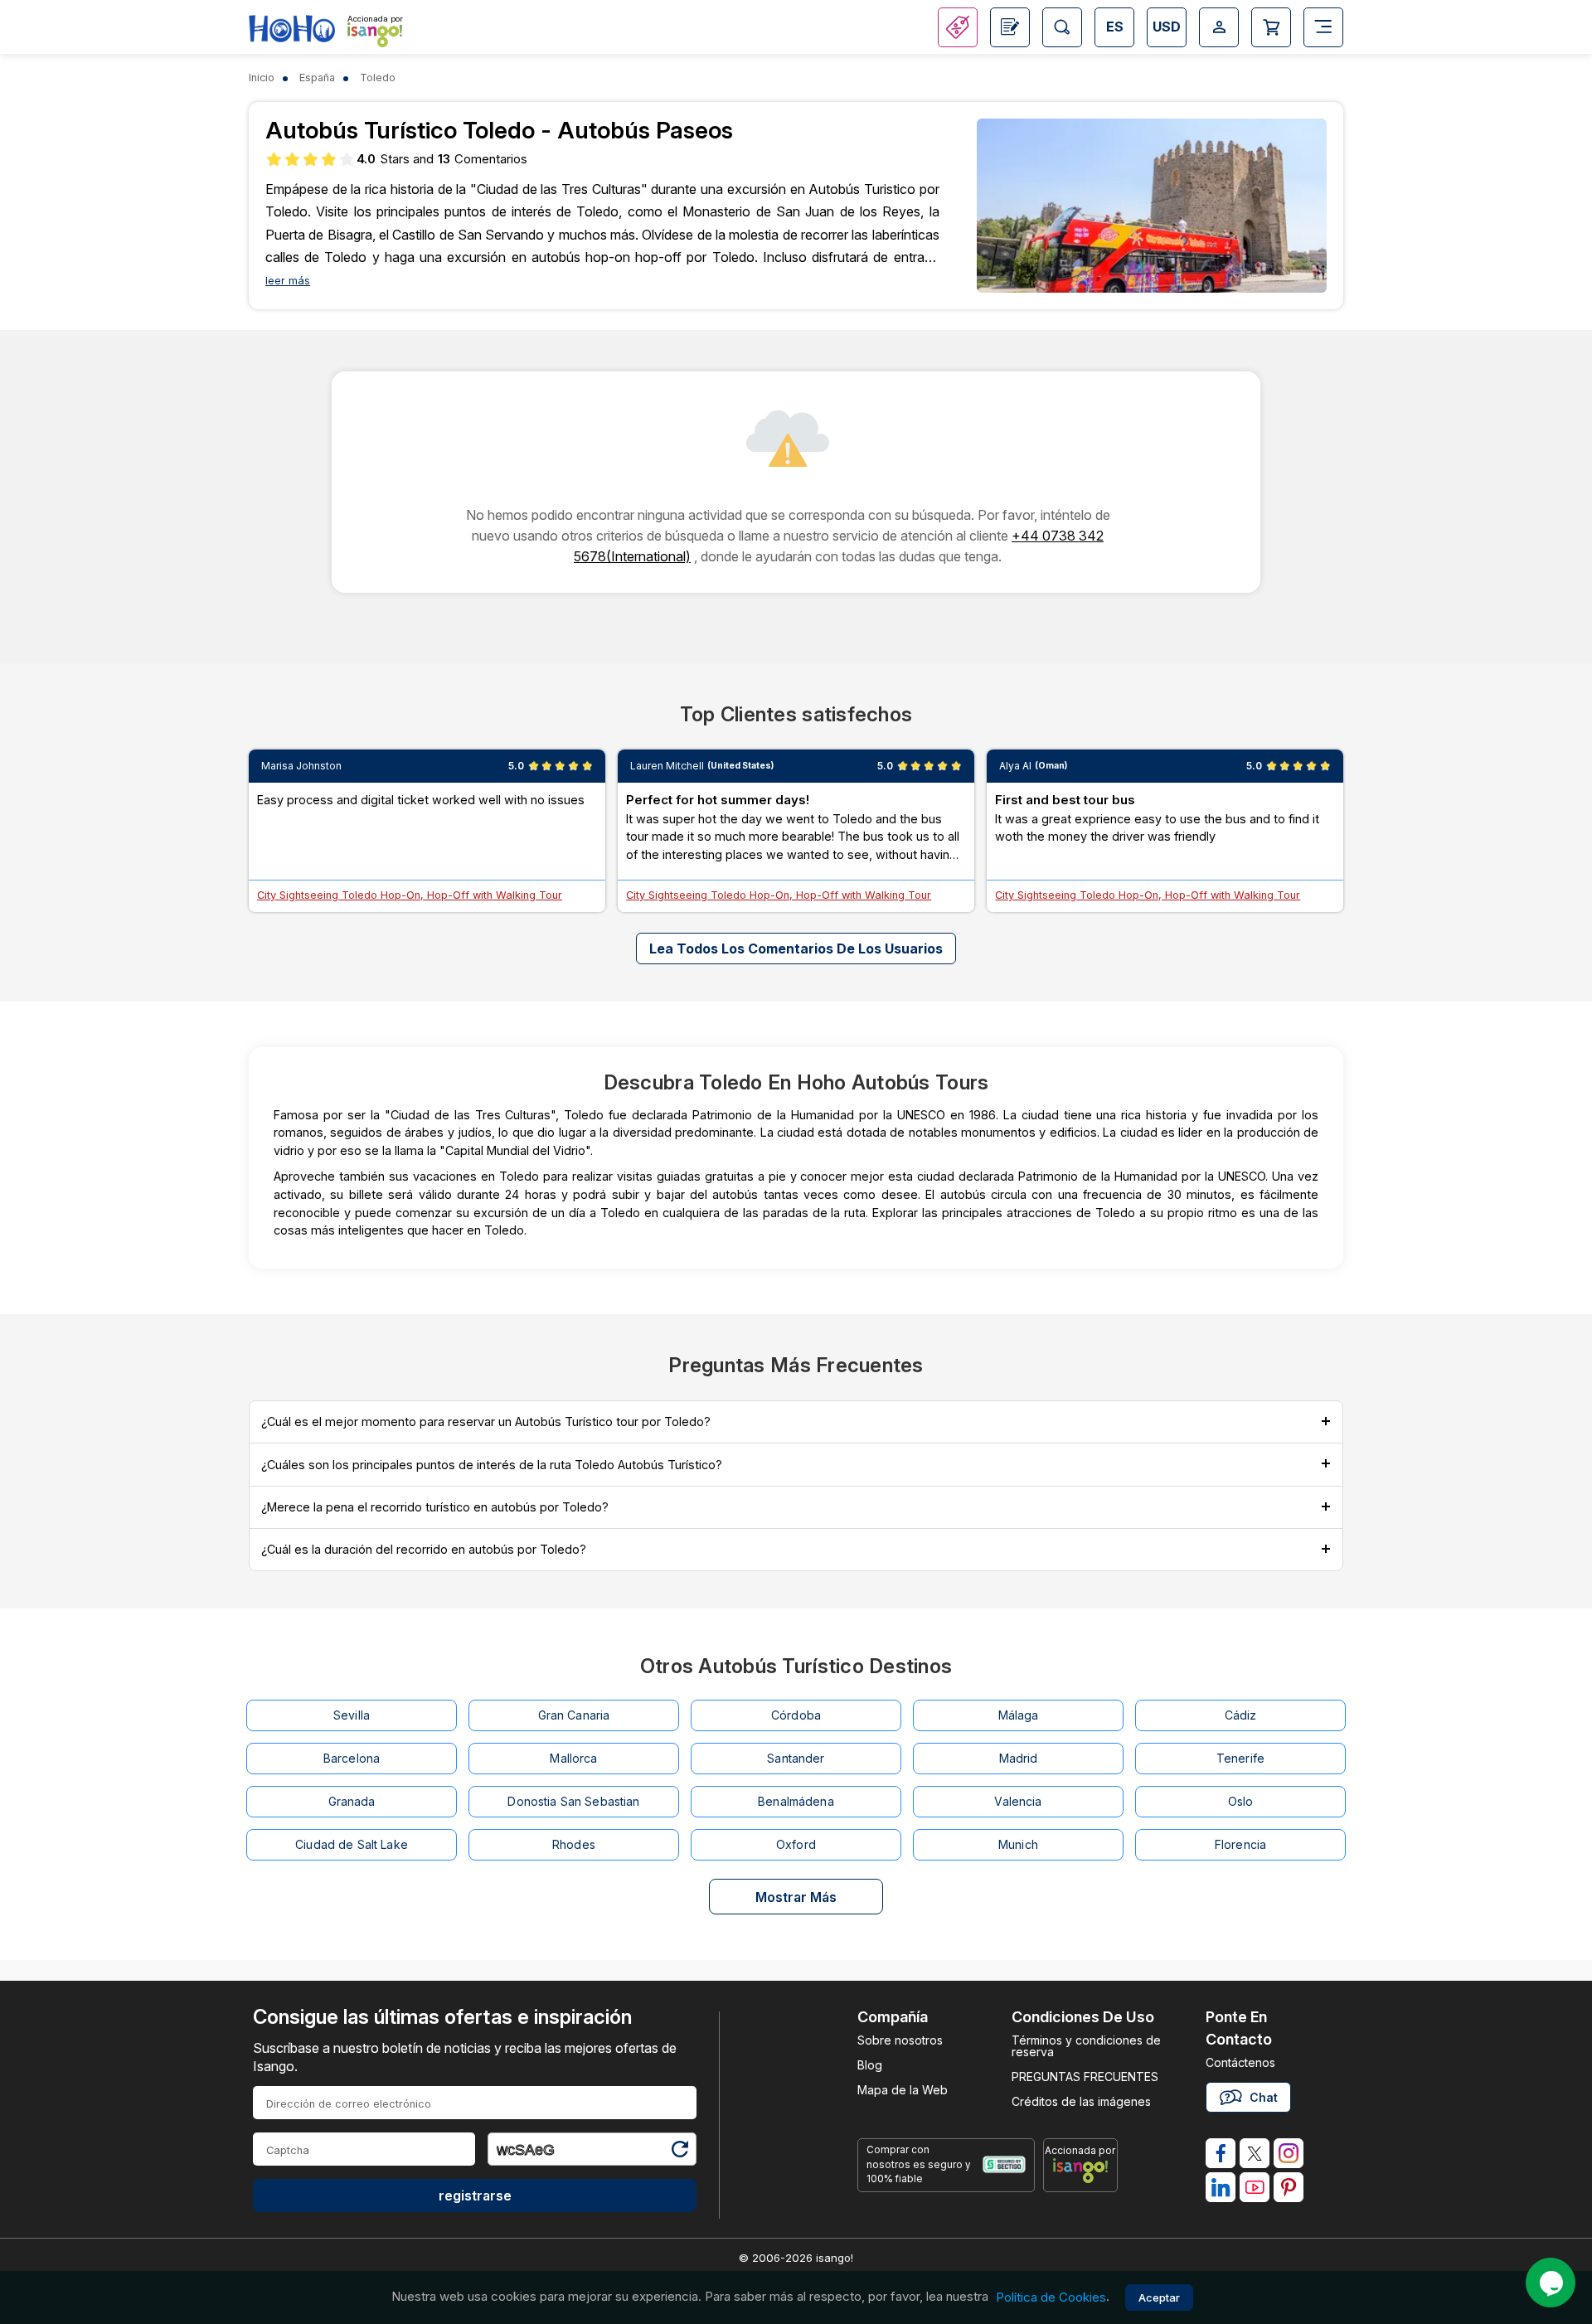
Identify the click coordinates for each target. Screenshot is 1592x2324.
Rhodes (574, 1844)
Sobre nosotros (900, 2040)
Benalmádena (796, 1801)
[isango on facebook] (1221, 2153)
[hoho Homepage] (292, 29)
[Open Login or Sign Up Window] (1219, 27)
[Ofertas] (958, 27)
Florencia (1240, 1844)
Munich (1018, 1844)
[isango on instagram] (1289, 2153)
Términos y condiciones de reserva (1086, 2046)
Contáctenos (1240, 2062)
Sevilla (352, 1715)
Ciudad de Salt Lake (352, 1844)
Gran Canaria (574, 1715)
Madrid (1019, 1758)
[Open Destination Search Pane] (1062, 27)
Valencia (1018, 1801)
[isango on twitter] (1255, 2153)
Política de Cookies (1051, 2297)
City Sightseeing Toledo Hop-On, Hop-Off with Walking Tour (410, 895)
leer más (288, 281)
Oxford (796, 1844)
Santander (796, 1758)
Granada (352, 1801)
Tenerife (1240, 1758)
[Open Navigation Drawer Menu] (1323, 27)
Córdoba (796, 1715)
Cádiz (1241, 1715)
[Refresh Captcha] (679, 2152)
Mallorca (573, 1758)
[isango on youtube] (1255, 2187)
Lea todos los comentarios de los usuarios (796, 949)
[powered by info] (1080, 2171)
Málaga (1019, 1715)
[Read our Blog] (1010, 27)
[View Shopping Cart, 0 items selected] (1271, 27)
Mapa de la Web (903, 2090)
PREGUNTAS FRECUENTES (1085, 2077)
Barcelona (352, 1758)
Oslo (1241, 1801)
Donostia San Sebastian (573, 1801)
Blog (870, 2065)
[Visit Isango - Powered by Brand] (375, 35)
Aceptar (1159, 2297)
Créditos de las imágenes (1081, 2101)
